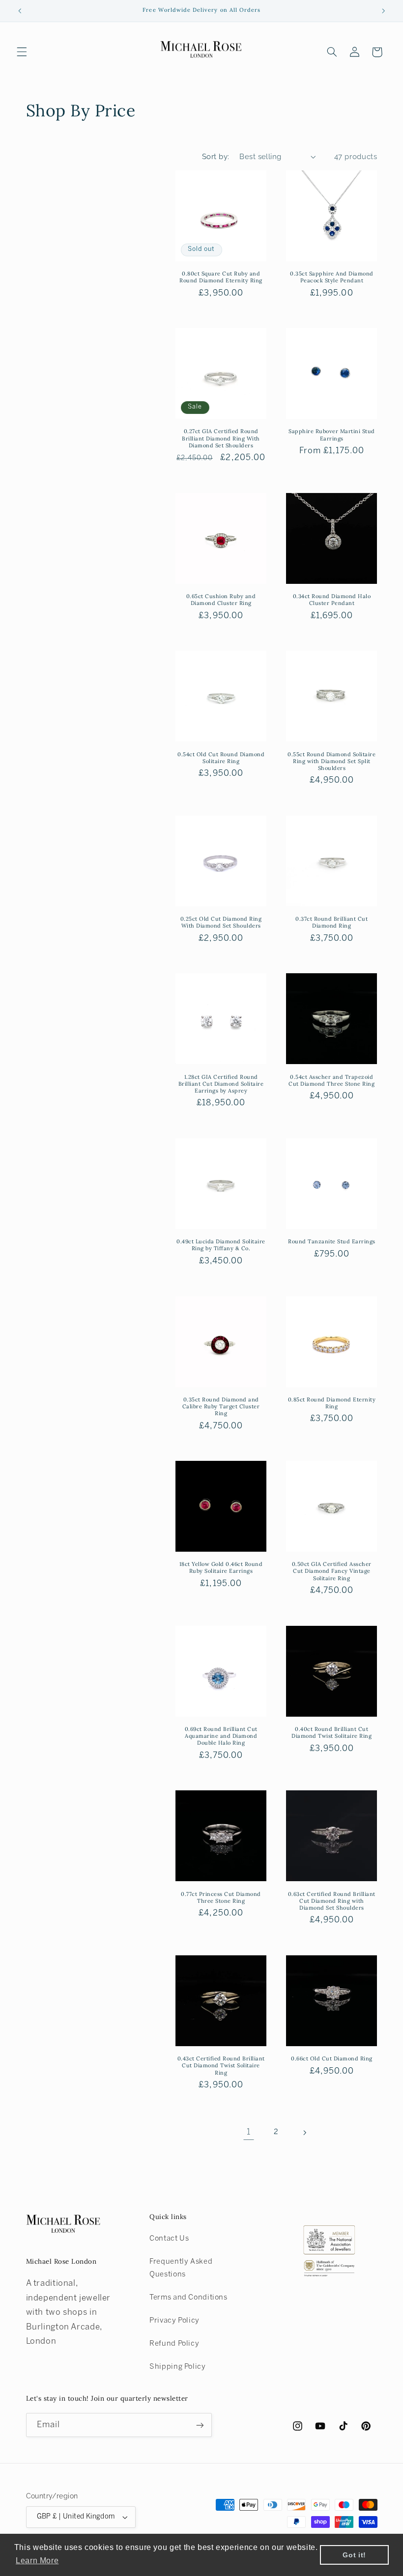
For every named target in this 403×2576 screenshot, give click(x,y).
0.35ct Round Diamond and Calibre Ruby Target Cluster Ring (221, 1406)
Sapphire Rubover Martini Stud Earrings (332, 435)
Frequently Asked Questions (181, 2268)
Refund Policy (174, 2344)
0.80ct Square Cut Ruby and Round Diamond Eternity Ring (221, 277)
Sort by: (216, 156)
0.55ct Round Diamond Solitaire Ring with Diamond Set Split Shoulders (331, 761)
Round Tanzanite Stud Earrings (332, 1241)
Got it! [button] (354, 2555)
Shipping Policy (177, 2367)
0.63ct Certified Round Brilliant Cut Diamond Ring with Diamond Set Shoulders (332, 1901)
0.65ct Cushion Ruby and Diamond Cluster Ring (221, 600)
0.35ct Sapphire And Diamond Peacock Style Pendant (332, 277)
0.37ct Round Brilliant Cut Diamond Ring (331, 922)
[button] (22, 52)
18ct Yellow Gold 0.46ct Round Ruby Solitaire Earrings (221, 1567)
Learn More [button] (37, 2561)
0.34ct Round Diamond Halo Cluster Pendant (332, 600)
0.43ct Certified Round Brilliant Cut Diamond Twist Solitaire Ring (221, 2065)
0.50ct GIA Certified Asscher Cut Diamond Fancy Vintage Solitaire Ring (332, 1571)
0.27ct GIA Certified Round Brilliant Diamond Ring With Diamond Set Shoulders (221, 438)
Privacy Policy (174, 2321)
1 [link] (249, 2132)
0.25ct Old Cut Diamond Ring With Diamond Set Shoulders (221, 922)
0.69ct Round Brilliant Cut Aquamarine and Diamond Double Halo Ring (221, 1736)
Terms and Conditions (188, 2298)
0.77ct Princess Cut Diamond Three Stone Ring (221, 1897)
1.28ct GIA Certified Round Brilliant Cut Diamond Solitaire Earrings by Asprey (221, 1084)
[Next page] (304, 2133)
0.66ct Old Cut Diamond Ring (332, 2058)
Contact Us (169, 2239)
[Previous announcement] (20, 11)
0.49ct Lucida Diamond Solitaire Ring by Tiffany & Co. (221, 1245)
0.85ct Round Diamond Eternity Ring (332, 1403)
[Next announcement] (383, 11)
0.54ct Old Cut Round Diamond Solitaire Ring (221, 758)
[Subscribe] (200, 2425)
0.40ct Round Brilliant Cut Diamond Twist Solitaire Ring (331, 1732)
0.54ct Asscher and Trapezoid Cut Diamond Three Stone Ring (331, 1080)
